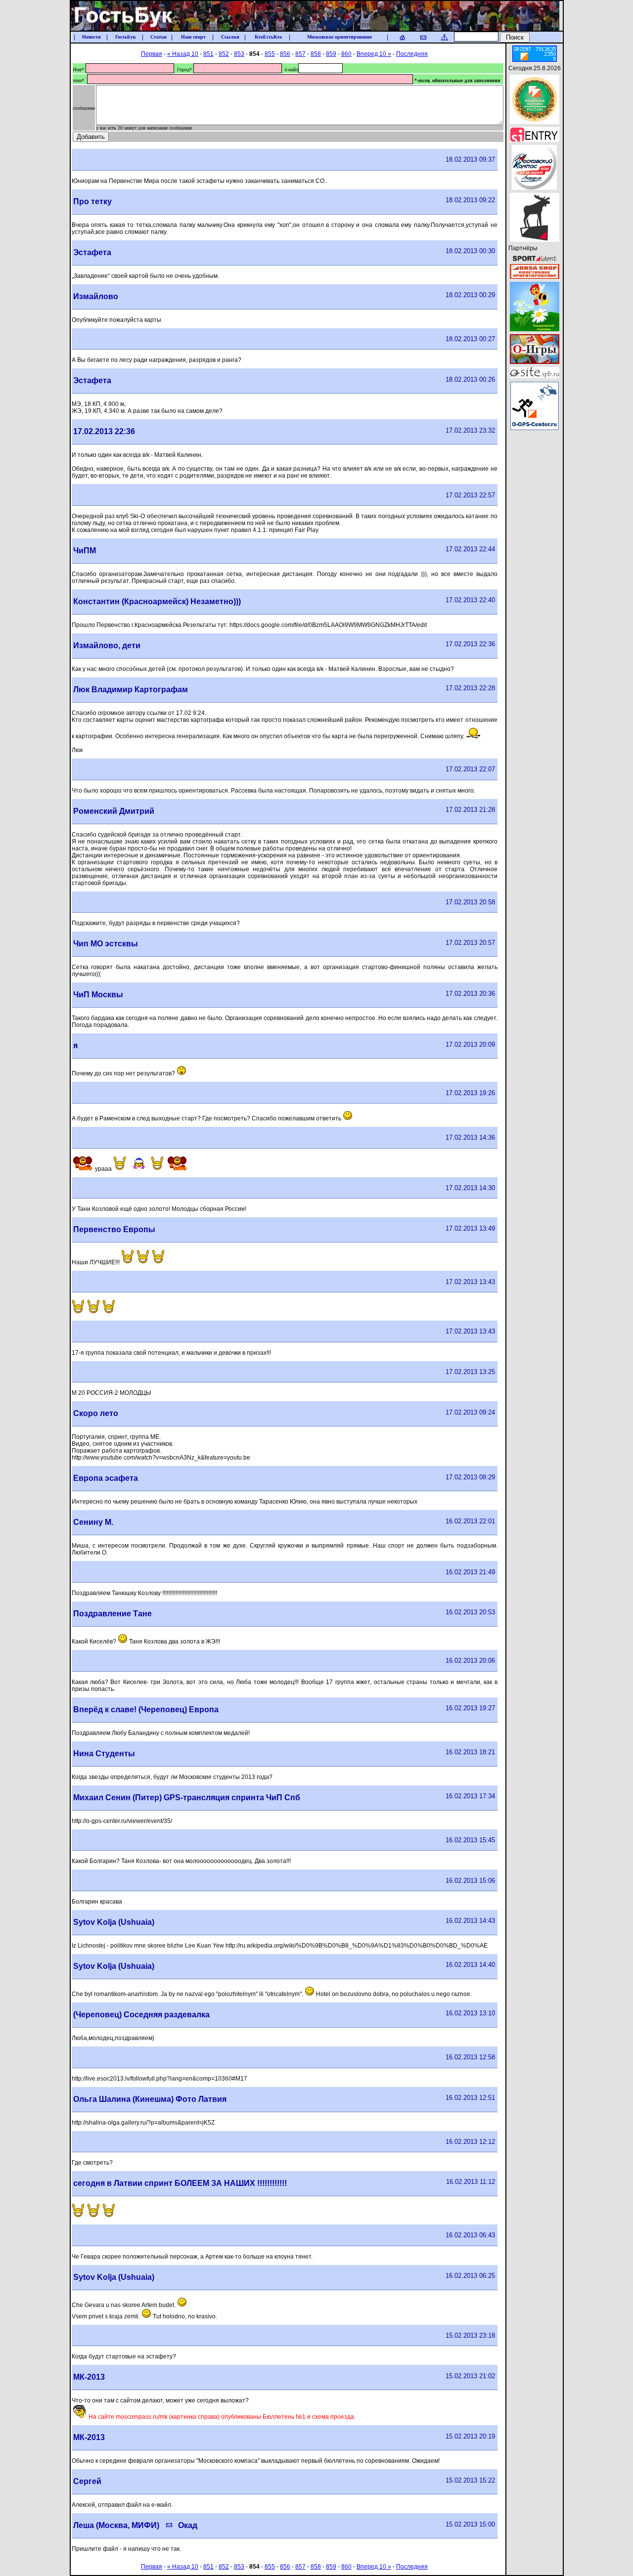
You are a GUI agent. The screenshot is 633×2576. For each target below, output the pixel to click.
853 (239, 54)
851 (208, 54)
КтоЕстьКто (268, 37)
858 (316, 54)
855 (270, 54)
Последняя (412, 54)
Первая (152, 54)
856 (285, 54)
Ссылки (230, 37)
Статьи (158, 37)
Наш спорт (193, 37)
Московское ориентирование (339, 37)
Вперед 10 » (374, 54)
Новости (91, 37)
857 (300, 54)
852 (224, 54)
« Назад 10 (183, 54)
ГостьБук (126, 37)
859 (331, 54)
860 (346, 54)
